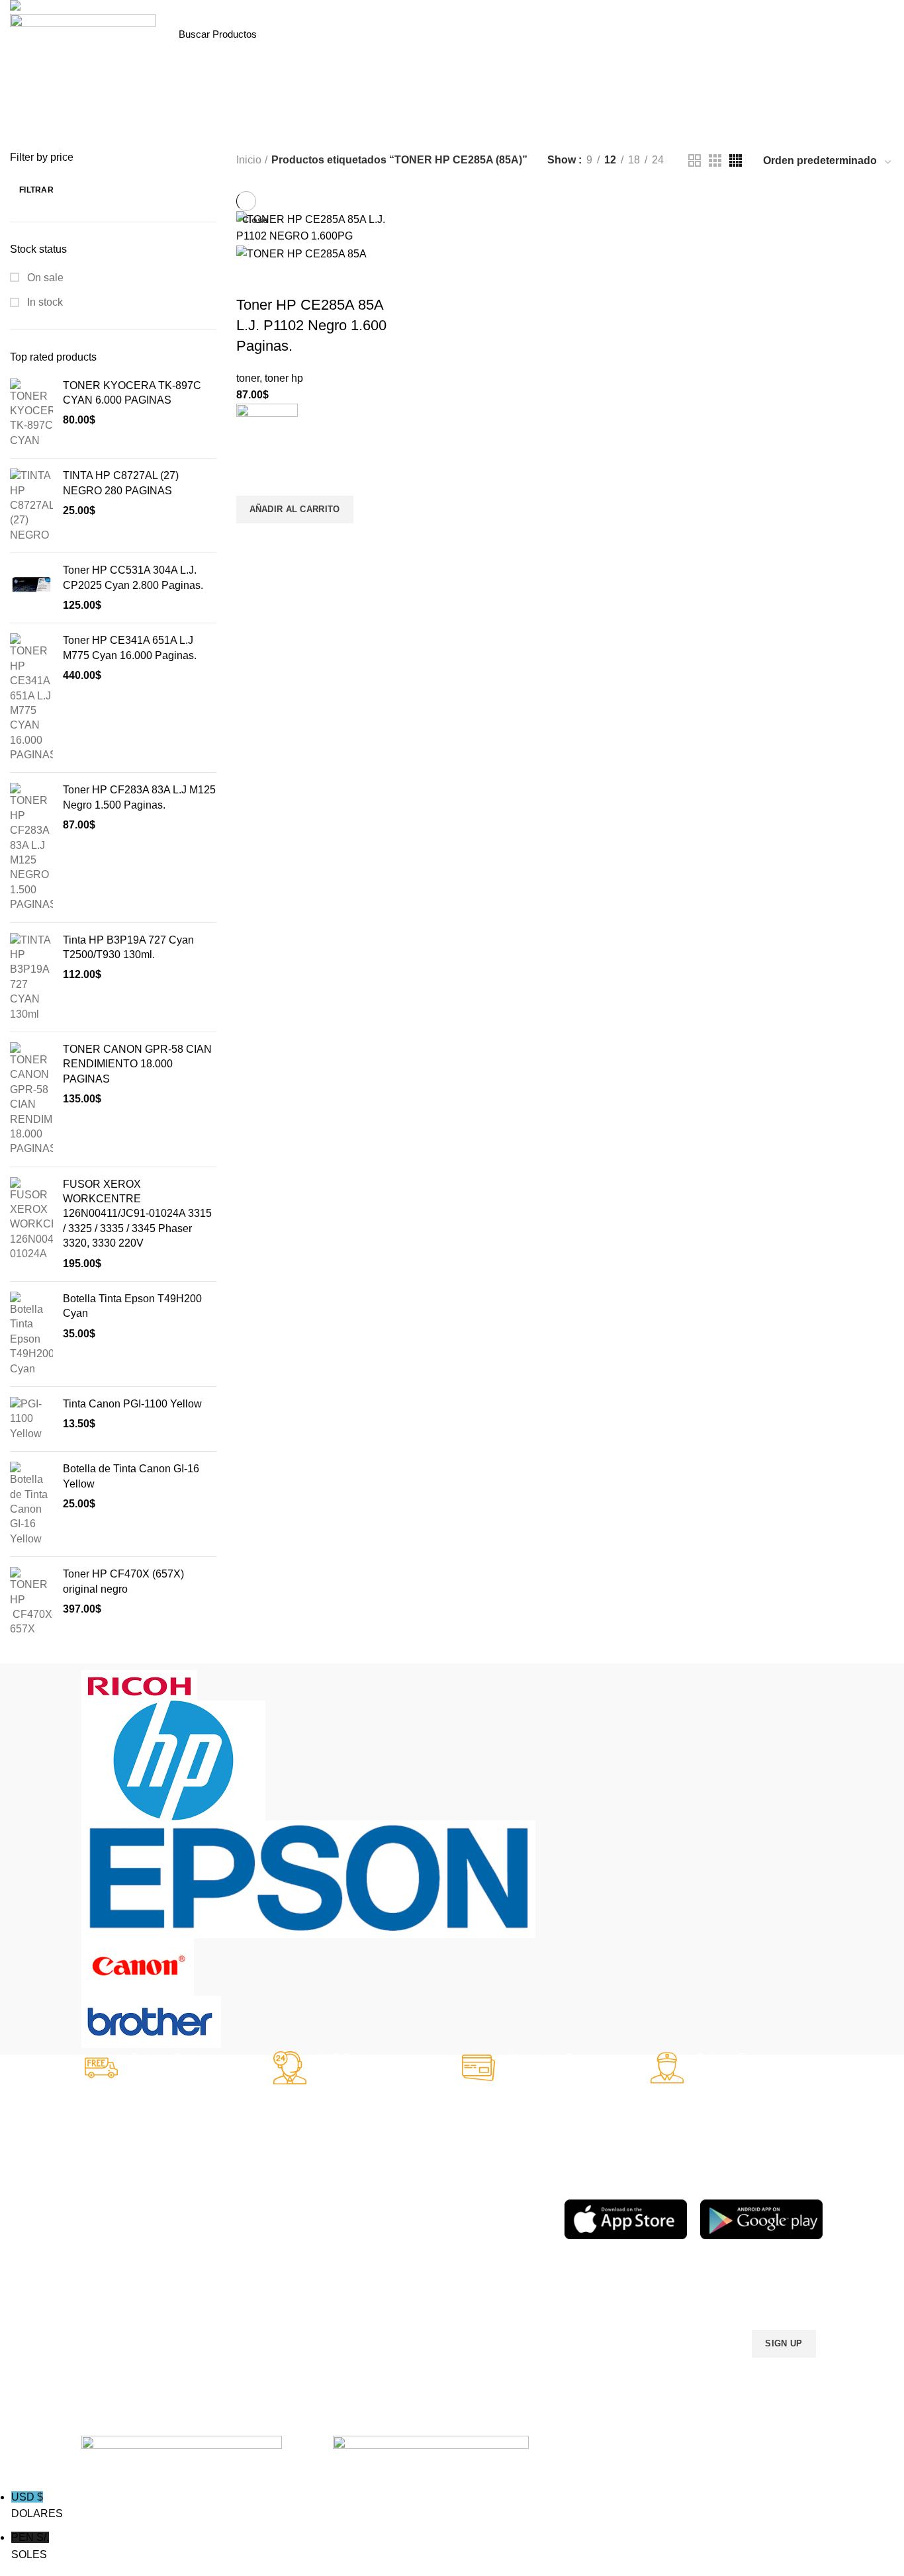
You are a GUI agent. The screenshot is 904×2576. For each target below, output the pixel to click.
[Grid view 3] (715, 160)
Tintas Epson (229, 2238)
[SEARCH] (326, 34)
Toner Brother (110, 2226)
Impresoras (347, 2203)
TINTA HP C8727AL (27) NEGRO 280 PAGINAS (121, 483)
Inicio (249, 160)
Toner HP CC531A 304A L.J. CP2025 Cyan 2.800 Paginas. (133, 577)
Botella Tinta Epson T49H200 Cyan (132, 1306)
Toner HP (101, 2248)
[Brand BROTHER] (151, 2021)
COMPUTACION (358, 2180)
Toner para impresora (368, 2226)
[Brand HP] (173, 1759)
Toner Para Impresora (127, 2203)
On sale (44, 278)
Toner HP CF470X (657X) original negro (123, 1581)
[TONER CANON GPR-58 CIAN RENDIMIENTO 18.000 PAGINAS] (31, 1099)
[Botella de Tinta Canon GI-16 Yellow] (31, 1504)
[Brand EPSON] (308, 1878)
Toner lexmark (111, 2293)
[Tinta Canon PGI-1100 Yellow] (31, 1419)
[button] (295, 510)
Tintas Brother (231, 2260)
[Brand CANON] (138, 1966)
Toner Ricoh (107, 2316)
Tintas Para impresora (369, 2271)
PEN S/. (30, 2546)
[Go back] (326, 130)
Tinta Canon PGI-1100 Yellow (132, 1404)
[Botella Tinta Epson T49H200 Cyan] (31, 1334)
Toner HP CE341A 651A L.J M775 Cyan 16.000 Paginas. (130, 647)
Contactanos (470, 2271)
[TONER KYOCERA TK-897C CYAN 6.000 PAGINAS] (31, 414)
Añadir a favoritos (253, 479)
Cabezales (345, 2316)
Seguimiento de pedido (492, 2316)
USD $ (37, 2506)
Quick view (253, 540)
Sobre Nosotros (487, 2180)
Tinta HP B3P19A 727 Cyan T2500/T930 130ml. (128, 947)
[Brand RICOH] (139, 1684)
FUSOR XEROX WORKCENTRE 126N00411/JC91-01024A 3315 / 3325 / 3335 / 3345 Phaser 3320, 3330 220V (137, 1214)
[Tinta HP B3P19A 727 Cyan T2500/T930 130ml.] (31, 977)
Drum (335, 2293)
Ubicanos (463, 2293)
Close (255, 220)
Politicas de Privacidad (490, 2203)
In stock (44, 302)
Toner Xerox (107, 2271)
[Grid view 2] (695, 160)
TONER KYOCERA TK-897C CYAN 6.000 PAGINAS (132, 393)
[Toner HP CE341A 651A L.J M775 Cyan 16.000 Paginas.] (31, 698)
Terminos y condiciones (492, 2248)
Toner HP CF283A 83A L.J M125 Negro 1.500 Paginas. (139, 797)
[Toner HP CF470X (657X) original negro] (31, 1602)
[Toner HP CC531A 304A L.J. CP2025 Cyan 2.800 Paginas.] (31, 588)
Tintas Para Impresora (232, 2186)
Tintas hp (221, 2215)
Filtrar (36, 190)
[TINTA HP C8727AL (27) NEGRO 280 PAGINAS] (31, 506)
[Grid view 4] (736, 160)
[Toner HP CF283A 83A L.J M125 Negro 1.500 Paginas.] (31, 847)
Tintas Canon (230, 2283)
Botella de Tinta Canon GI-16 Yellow (131, 1476)
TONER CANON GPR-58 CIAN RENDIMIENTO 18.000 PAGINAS (137, 1064)
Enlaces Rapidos (125, 2180)
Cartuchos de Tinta (363, 2248)
